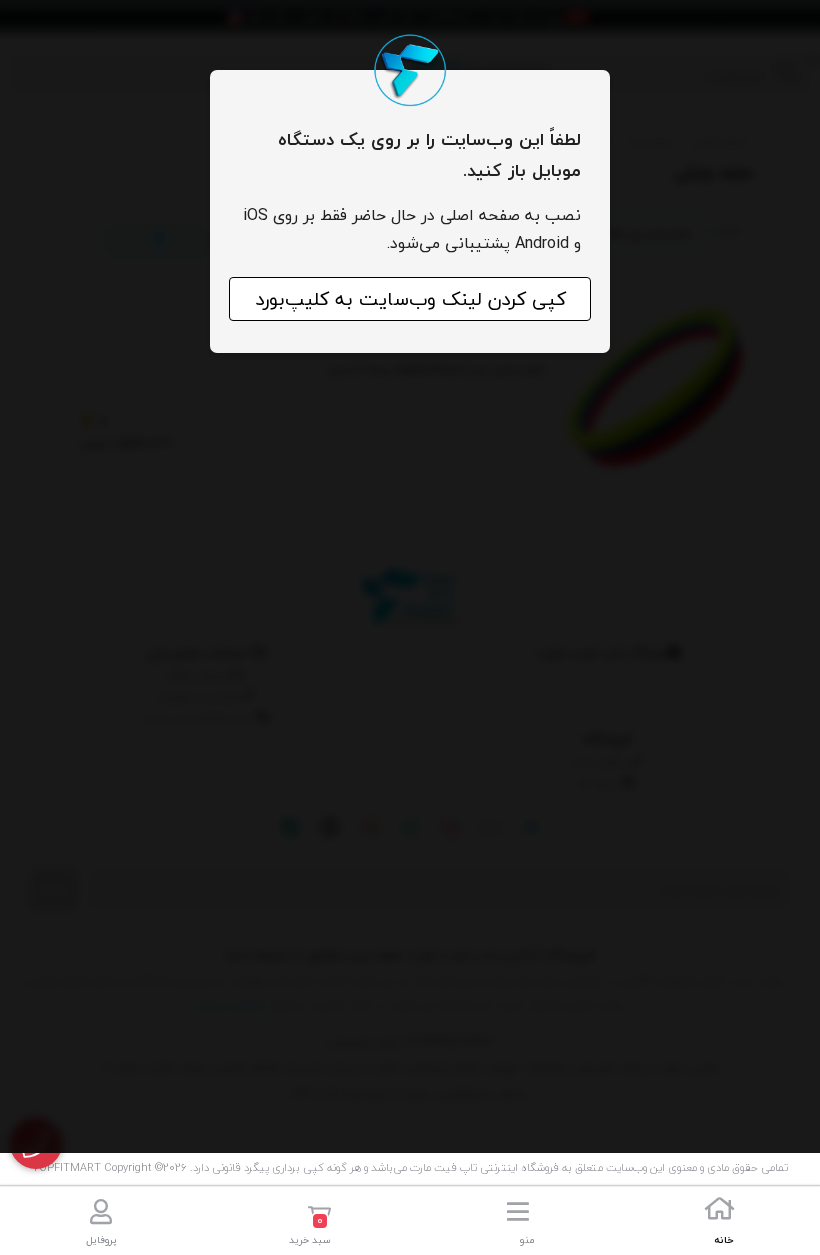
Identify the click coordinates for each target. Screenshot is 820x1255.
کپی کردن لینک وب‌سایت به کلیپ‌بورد (410, 299)
